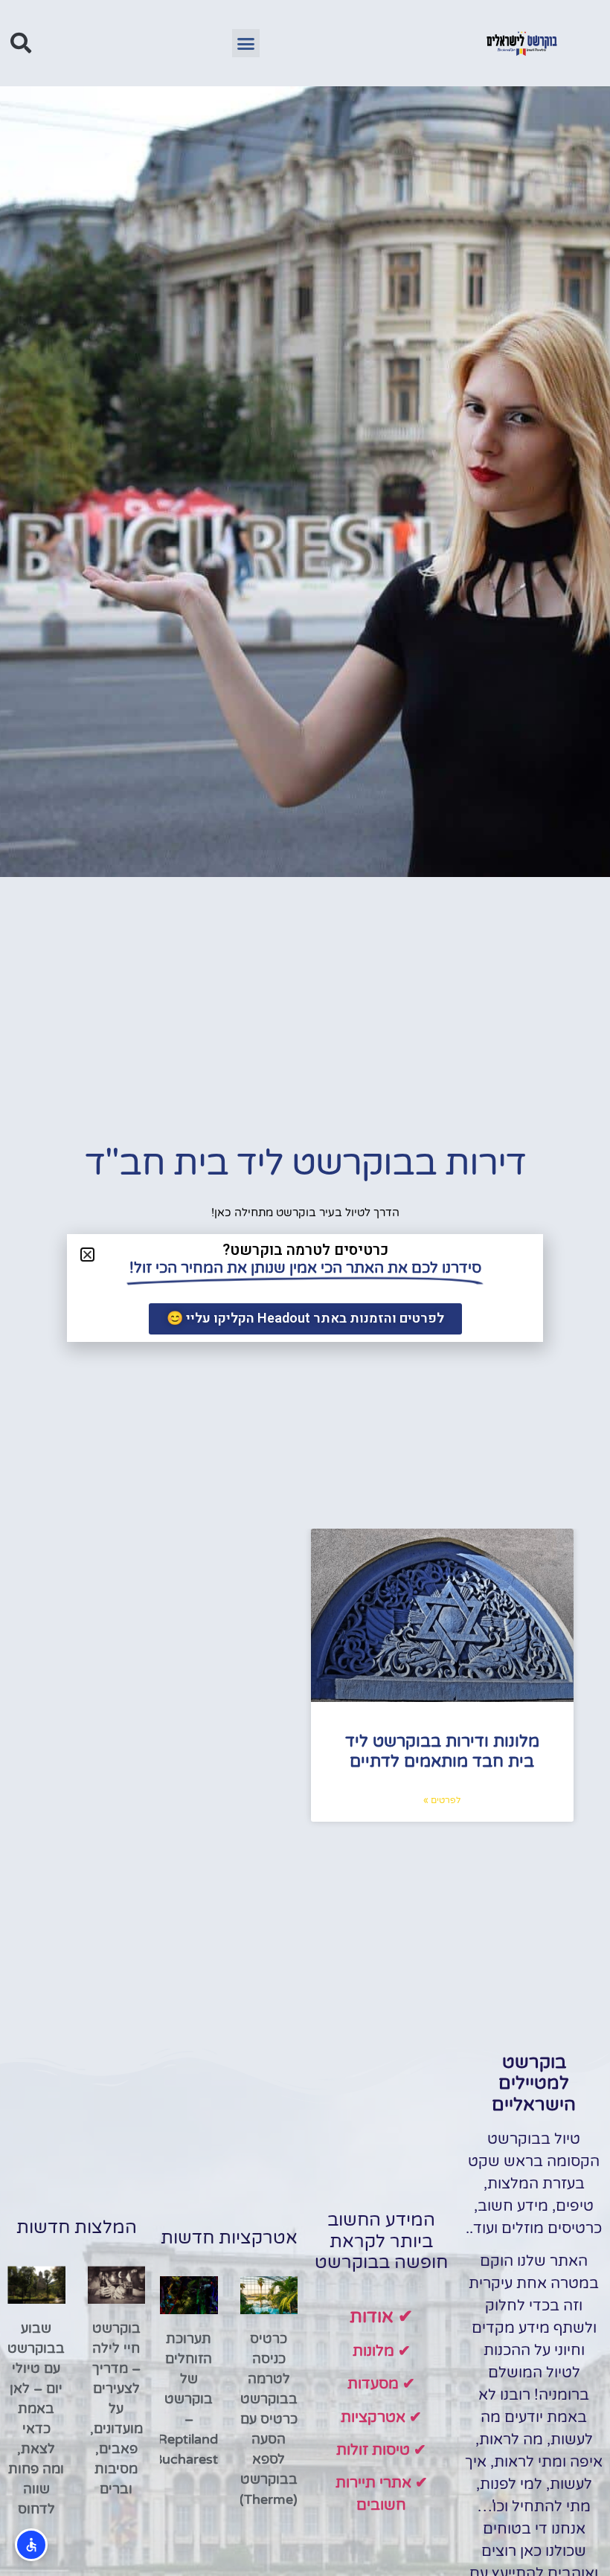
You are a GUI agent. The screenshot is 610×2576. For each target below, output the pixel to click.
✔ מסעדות (381, 2384)
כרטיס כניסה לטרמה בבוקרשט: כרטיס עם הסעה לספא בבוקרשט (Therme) (267, 2419)
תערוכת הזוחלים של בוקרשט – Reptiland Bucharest (186, 2399)
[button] (246, 43)
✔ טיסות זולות (381, 2450)
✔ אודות (381, 2317)
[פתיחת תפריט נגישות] (31, 2545)
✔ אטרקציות (381, 2418)
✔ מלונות (382, 2351)
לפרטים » (442, 1800)
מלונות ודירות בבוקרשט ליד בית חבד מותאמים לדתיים (442, 1751)
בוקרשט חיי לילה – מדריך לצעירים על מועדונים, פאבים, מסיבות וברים (116, 2409)
